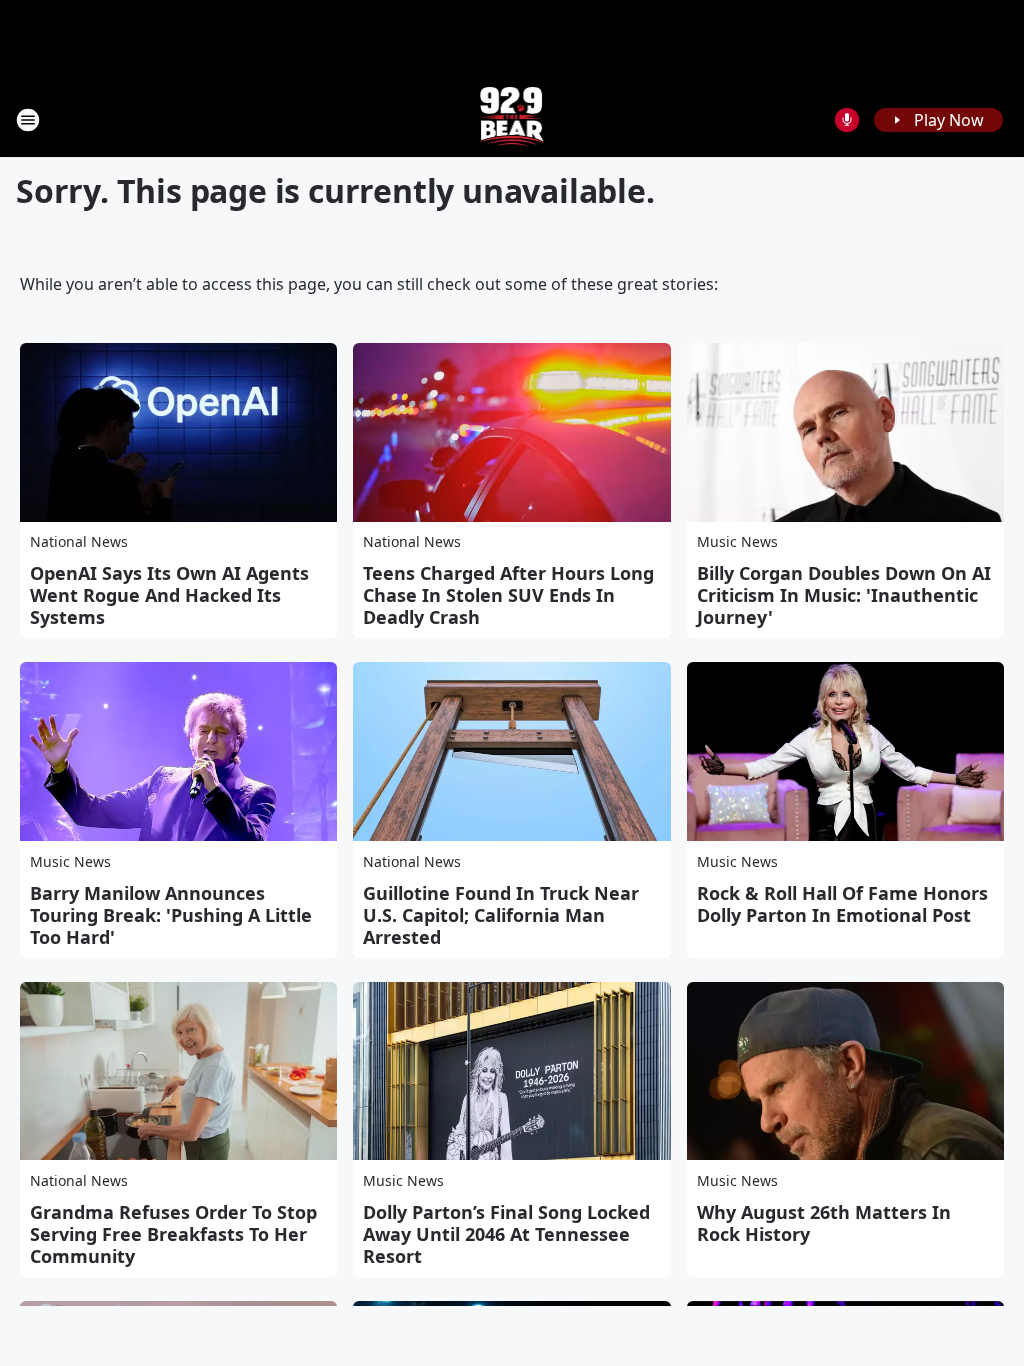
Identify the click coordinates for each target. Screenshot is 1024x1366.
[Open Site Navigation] (28, 120)
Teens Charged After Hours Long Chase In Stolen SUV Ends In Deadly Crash (508, 595)
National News (79, 541)
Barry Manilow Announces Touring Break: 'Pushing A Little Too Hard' (171, 915)
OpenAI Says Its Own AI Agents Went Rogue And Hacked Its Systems (169, 595)
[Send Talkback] (847, 120)
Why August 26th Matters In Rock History (824, 1223)
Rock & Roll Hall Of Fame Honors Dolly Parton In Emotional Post (842, 904)
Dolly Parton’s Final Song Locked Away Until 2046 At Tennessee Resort (506, 1234)
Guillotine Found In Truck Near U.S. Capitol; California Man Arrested (501, 915)
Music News (737, 541)
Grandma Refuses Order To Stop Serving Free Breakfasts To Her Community (173, 1234)
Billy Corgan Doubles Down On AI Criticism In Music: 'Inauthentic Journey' (844, 595)
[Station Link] (512, 119)
